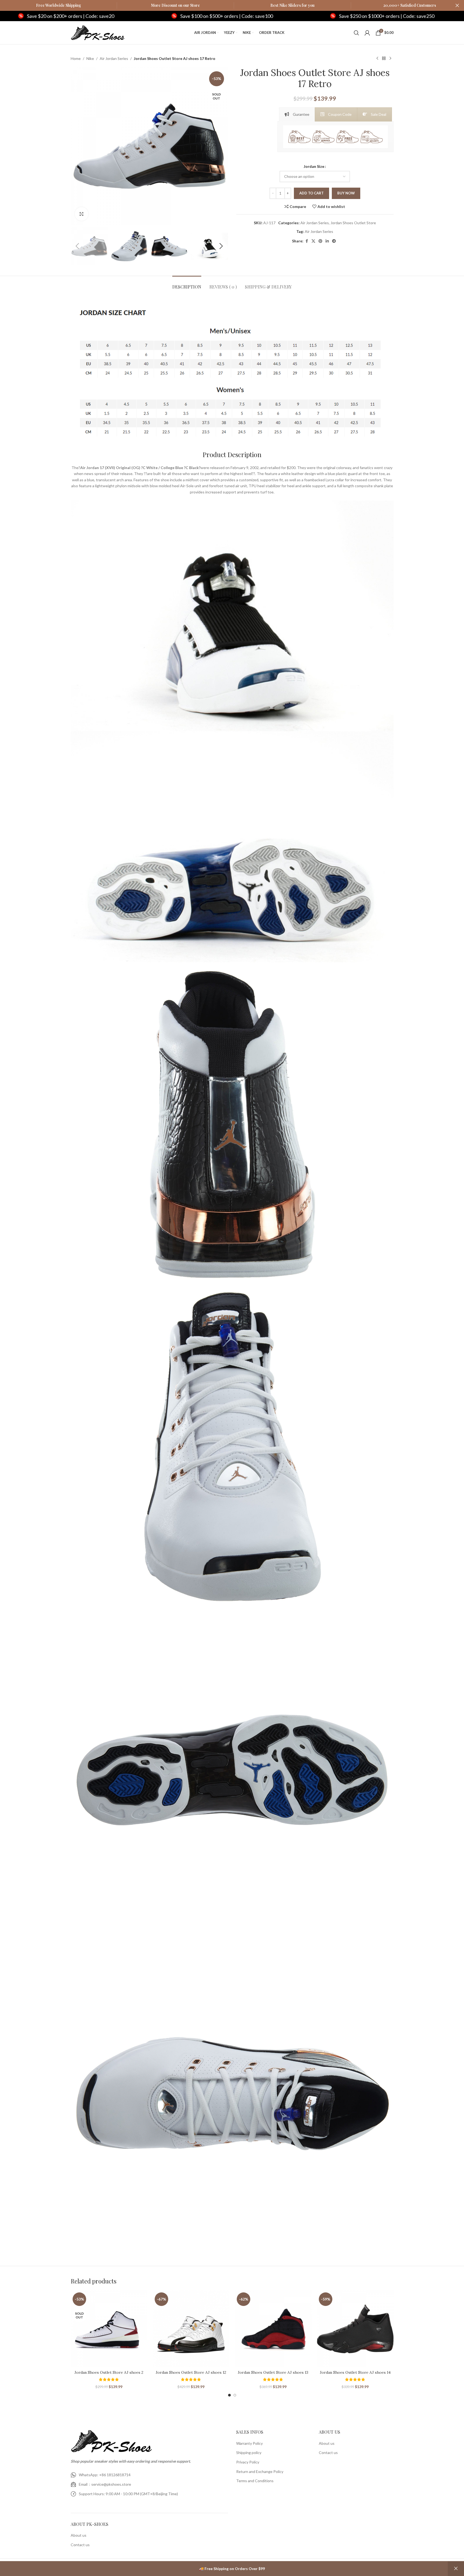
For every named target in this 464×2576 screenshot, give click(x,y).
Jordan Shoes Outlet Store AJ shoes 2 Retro (109, 2375)
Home (76, 58)
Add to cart (312, 193)
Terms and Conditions (255, 2481)
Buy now (346, 193)
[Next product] (390, 59)
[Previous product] (377, 59)
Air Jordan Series (114, 58)
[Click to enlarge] (82, 214)
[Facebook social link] (307, 241)
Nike (90, 58)
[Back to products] (384, 59)
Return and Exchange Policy (260, 2471)
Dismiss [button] (456, 2569)
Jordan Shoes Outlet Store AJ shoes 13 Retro (273, 2375)
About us (79, 2535)
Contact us (80, 2545)
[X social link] (313, 241)
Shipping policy (249, 2453)
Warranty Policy (249, 2443)
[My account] (367, 33)
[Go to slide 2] (235, 2395)
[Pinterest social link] (320, 241)
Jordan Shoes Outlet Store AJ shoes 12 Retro (191, 2375)
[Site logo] (98, 32)
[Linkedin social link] (327, 241)
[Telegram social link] (334, 241)
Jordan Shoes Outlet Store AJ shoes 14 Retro (355, 2375)
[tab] (297, 114)
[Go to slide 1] (229, 2395)
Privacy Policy (248, 2462)
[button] (77, 246)
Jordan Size (314, 166)
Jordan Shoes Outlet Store (353, 223)
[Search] (356, 33)
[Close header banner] (457, 5)
